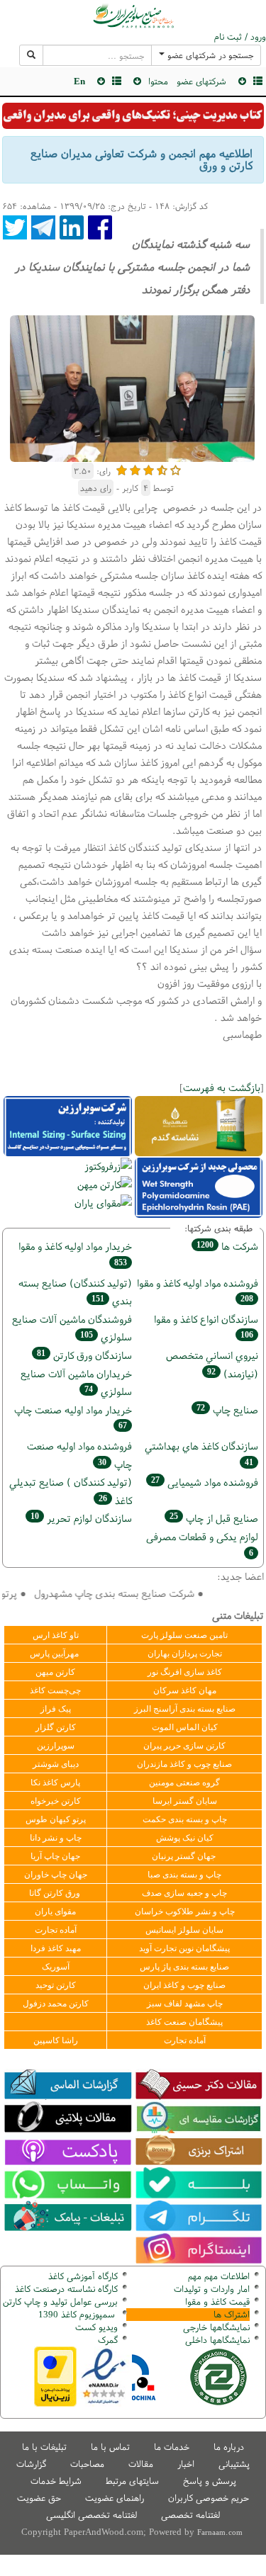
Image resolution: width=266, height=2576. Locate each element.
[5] (176, 469)
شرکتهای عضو (201, 81)
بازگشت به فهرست (222, 1087)
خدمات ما (172, 2447)
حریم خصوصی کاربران (209, 2498)
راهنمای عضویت (115, 2498)
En (79, 81)
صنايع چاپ (227, 1410)
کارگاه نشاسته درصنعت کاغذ (65, 2289)
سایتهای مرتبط (132, 2481)
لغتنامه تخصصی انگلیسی (92, 2515)
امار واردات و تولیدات (212, 2289)
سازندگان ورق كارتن (84, 1355)
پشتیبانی (234, 2464)
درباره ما (229, 2447)
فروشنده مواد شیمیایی (205, 1482)
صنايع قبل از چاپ (214, 1518)
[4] (162, 469)
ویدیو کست (96, 2327)
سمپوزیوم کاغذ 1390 (78, 2314)
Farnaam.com (220, 2532)
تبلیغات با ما (44, 2447)
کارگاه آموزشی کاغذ (83, 2276)
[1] (122, 469)
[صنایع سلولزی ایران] (133, 16)
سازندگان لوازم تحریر (81, 1518)
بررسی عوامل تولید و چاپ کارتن (60, 2301)
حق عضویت (39, 2498)
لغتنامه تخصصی (190, 2515)
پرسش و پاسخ (210, 2481)
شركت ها (227, 1246)
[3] (149, 469)
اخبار (186, 2464)
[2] (135, 469)
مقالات (141, 2464)
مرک (106, 2340)
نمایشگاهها (216, 2327)
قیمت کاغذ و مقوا (217, 2301)
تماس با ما (110, 2447)
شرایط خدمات (56, 2481)
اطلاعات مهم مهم (219, 2276)
